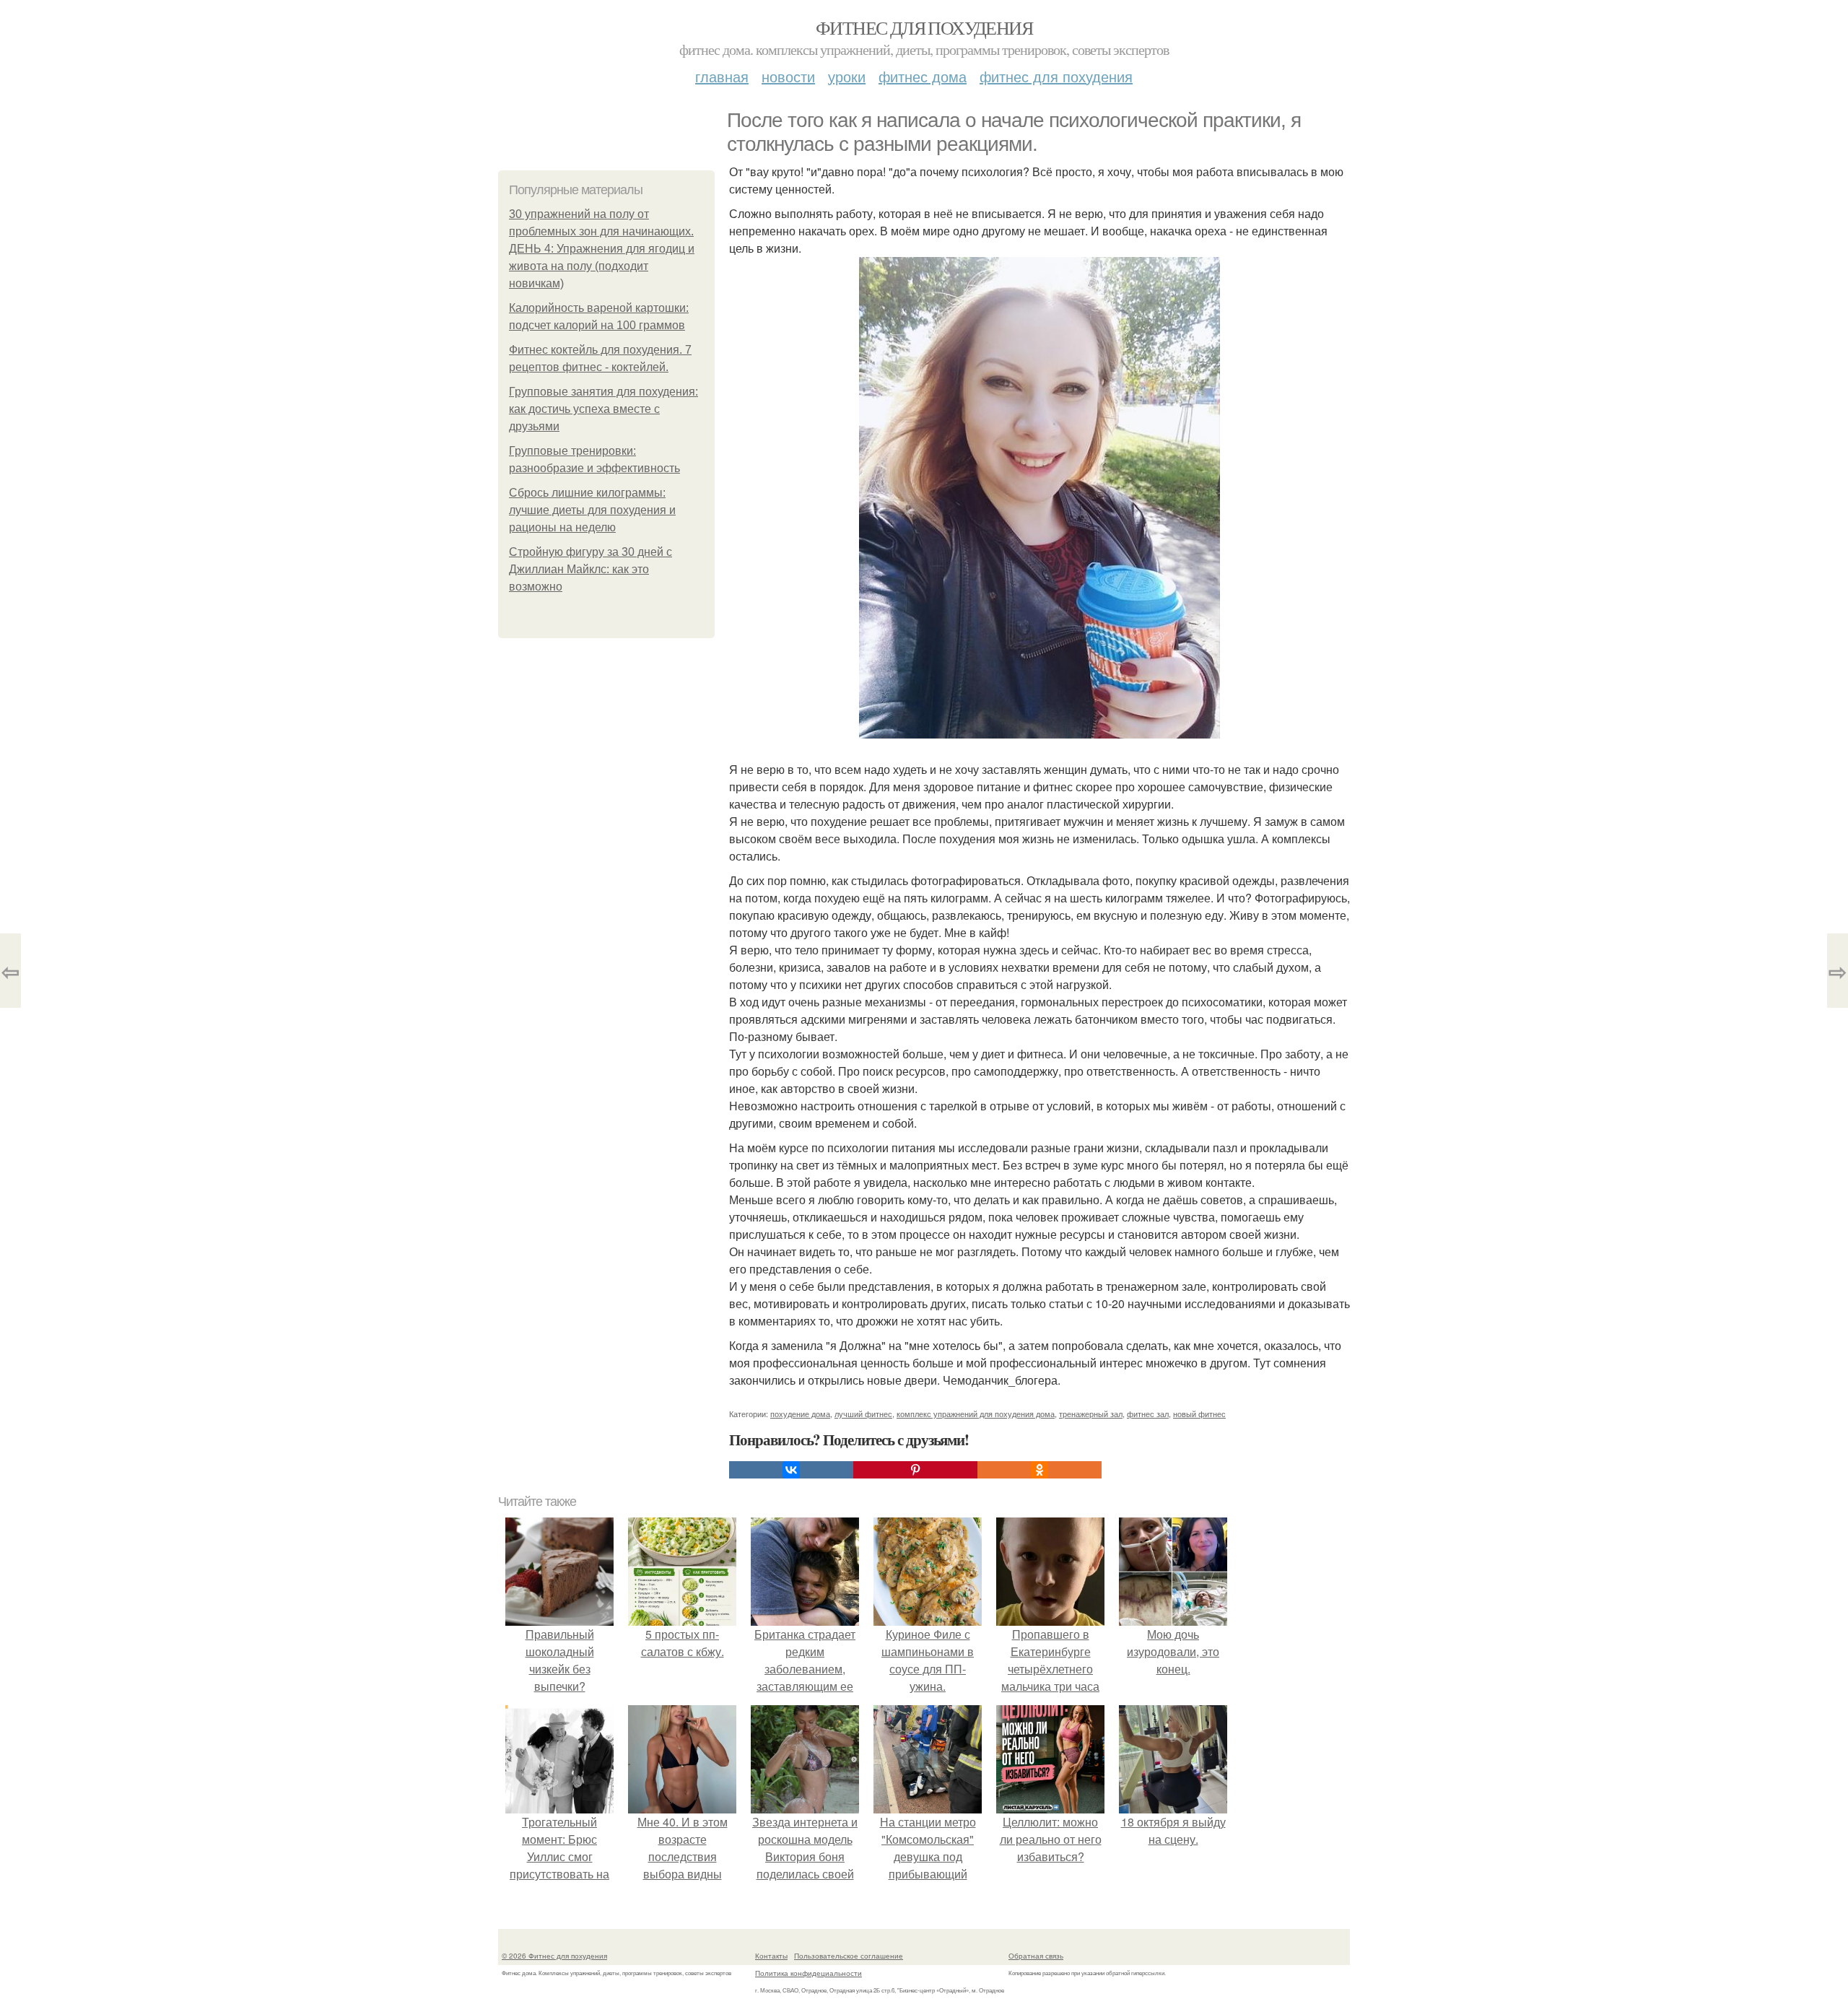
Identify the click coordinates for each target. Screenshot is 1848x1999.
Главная (722, 76)
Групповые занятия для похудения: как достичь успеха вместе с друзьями (603, 409)
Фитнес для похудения (924, 27)
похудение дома (800, 1414)
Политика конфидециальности (808, 1973)
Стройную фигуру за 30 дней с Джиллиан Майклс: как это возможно (590, 569)
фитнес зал (1148, 1414)
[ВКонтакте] (791, 1470)
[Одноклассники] (1039, 1470)
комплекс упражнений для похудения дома (976, 1414)
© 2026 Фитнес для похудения (554, 1956)
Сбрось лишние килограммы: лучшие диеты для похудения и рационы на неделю (592, 510)
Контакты (771, 1956)
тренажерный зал (1091, 1414)
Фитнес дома (923, 76)
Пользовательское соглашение (849, 1956)
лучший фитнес (863, 1414)
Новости (788, 76)
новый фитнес (1199, 1414)
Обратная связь (1036, 1956)
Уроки (847, 76)
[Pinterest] (915, 1470)
